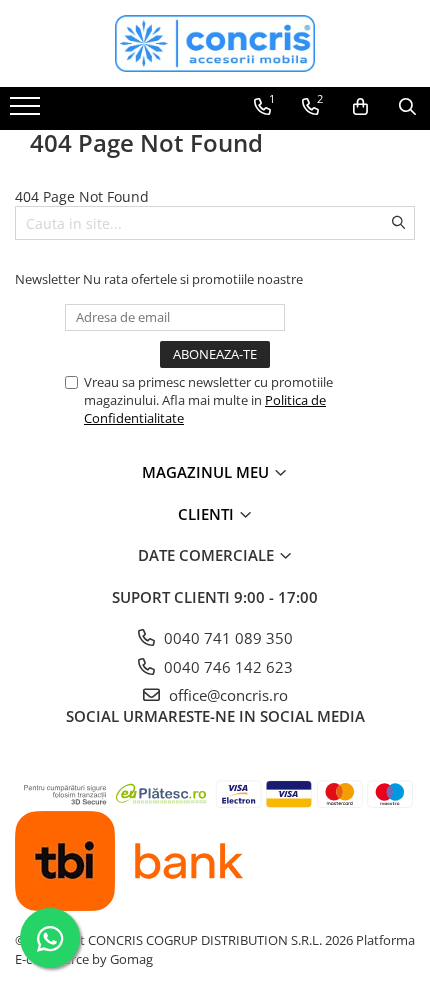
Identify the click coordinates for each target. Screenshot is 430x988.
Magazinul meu (207, 472)
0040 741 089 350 (226, 638)
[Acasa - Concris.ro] (215, 43)
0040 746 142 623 (226, 667)
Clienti (208, 514)
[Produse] (27, 112)
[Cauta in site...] (407, 107)
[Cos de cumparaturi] (360, 107)
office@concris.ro (226, 695)
